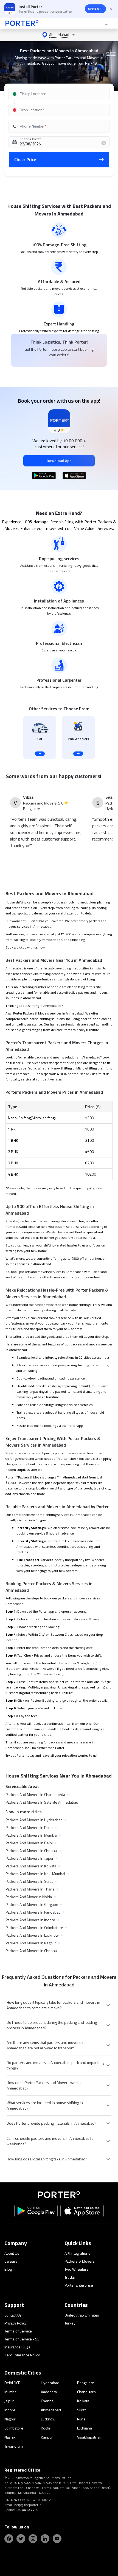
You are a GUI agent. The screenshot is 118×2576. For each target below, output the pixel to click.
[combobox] (59, 94)
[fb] (9, 2539)
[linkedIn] (45, 2539)
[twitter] (21, 2539)
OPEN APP (95, 9)
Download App (59, 461)
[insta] (33, 2539)
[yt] (57, 2539)
